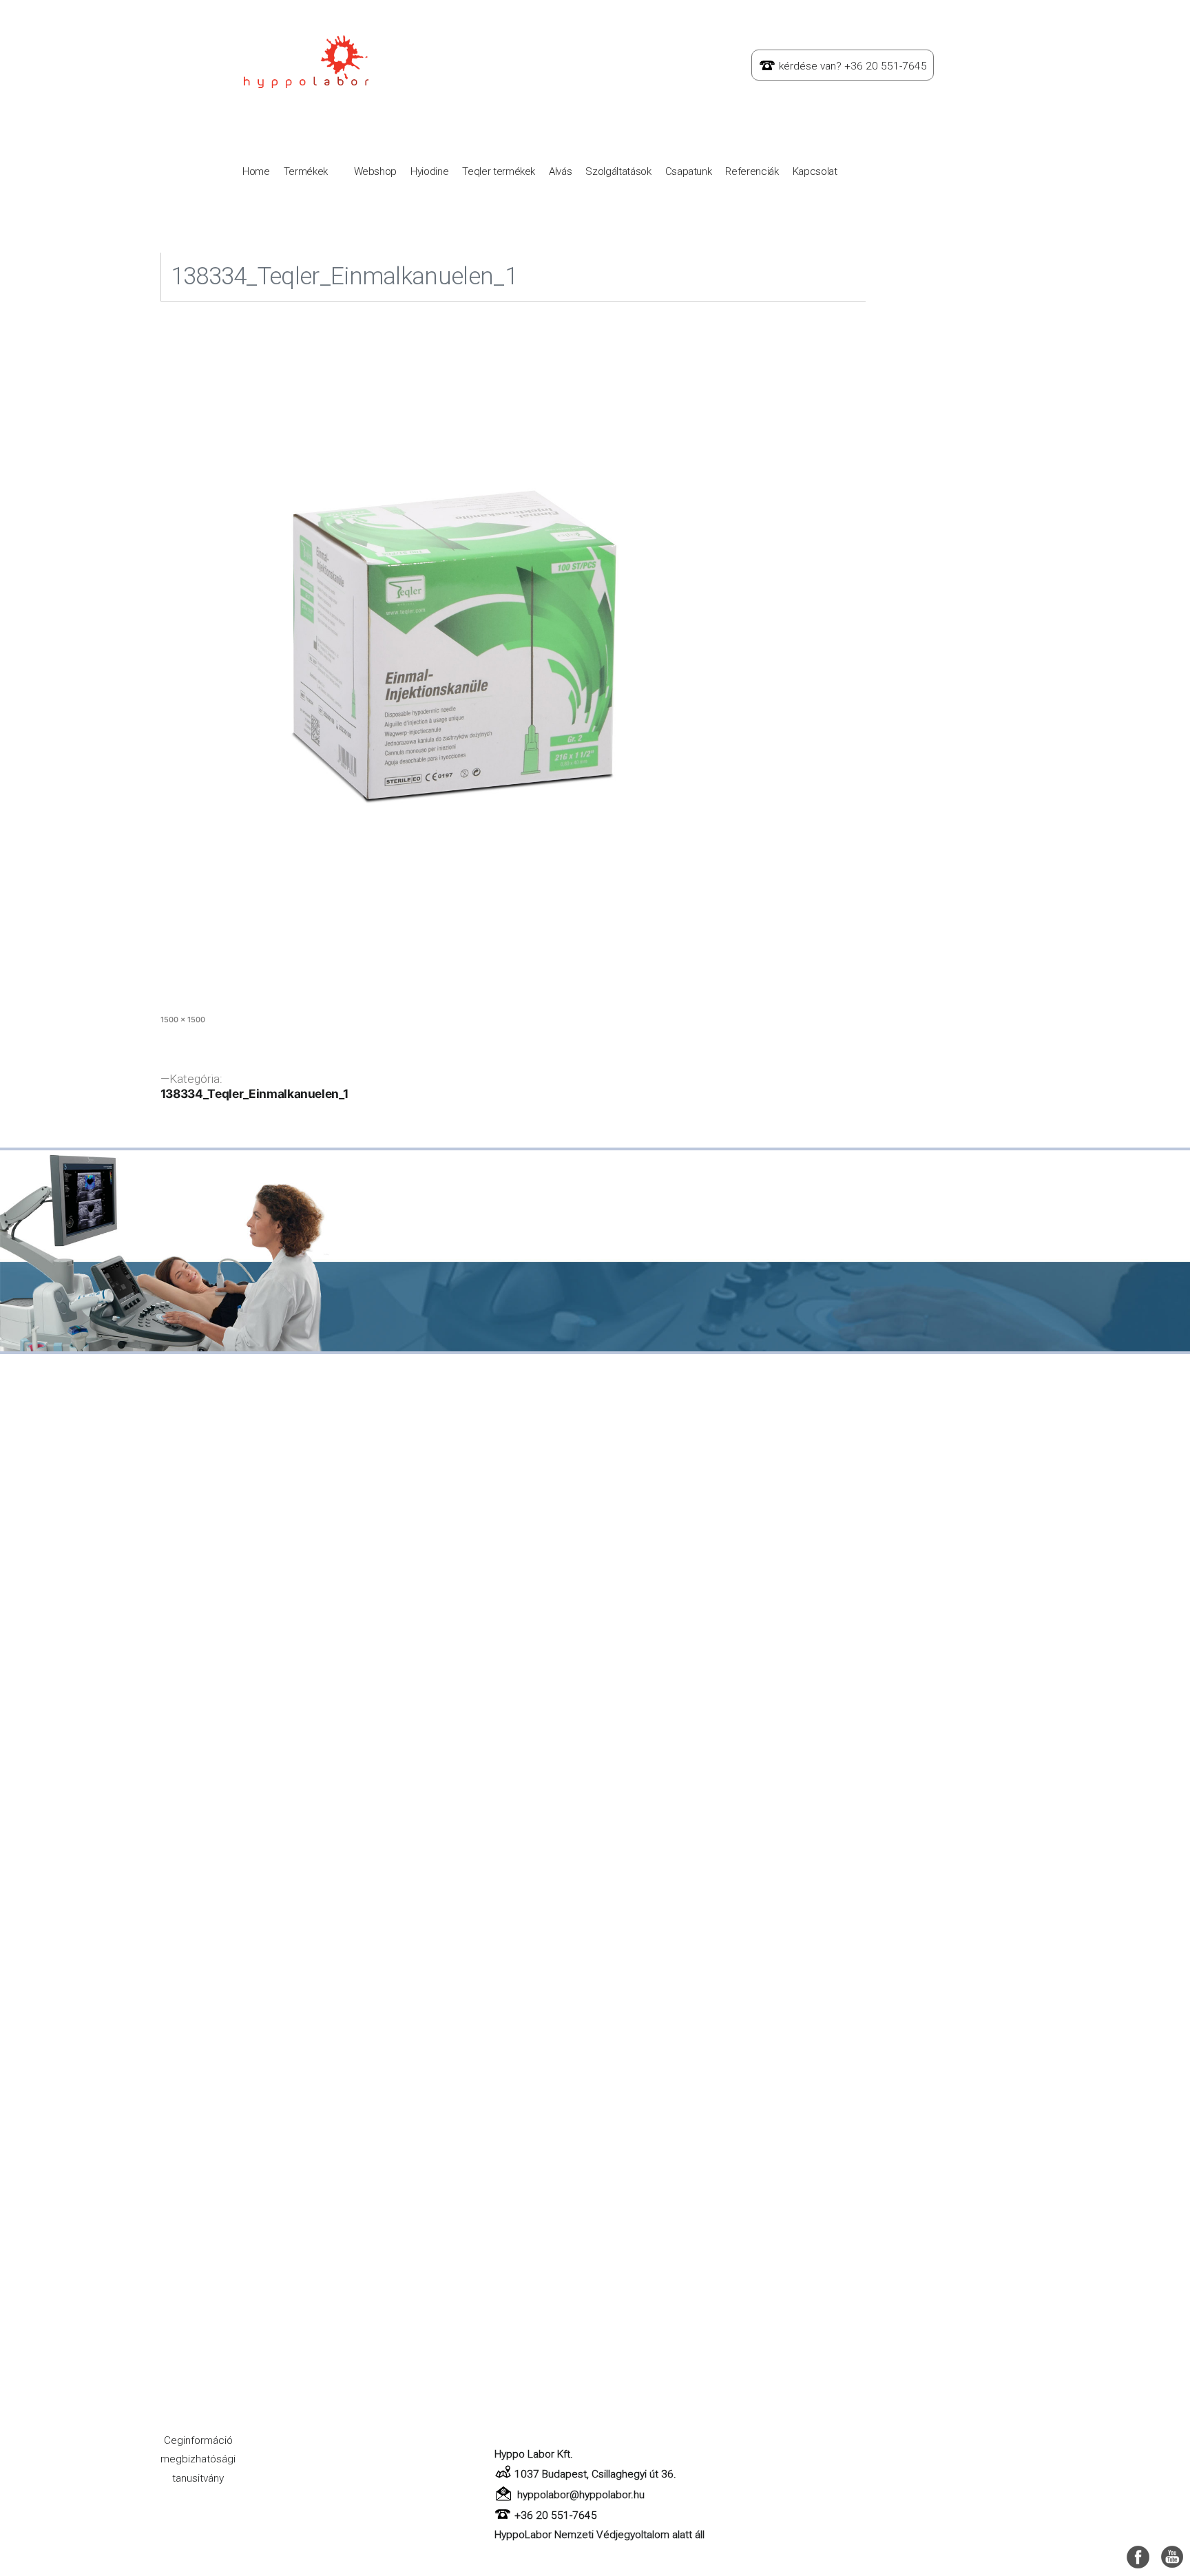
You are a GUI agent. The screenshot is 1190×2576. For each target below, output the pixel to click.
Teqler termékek (499, 171)
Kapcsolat (815, 171)
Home (256, 171)
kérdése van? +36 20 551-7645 (853, 66)
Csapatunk (689, 171)
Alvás (560, 171)
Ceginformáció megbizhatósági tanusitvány (198, 2459)
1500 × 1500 (183, 1020)
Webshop (376, 171)
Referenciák (752, 171)
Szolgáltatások (618, 171)
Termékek (306, 171)
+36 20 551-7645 (556, 2515)
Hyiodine (429, 171)
